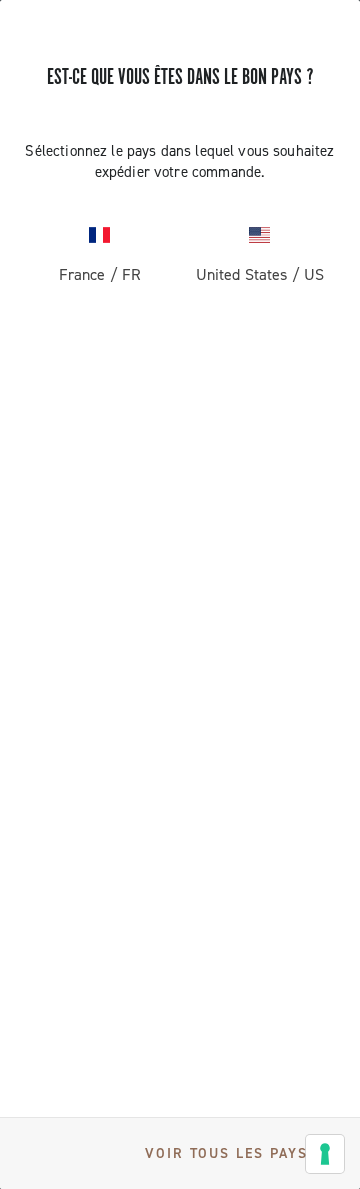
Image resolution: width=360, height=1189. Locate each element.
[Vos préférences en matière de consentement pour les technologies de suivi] (325, 1154)
